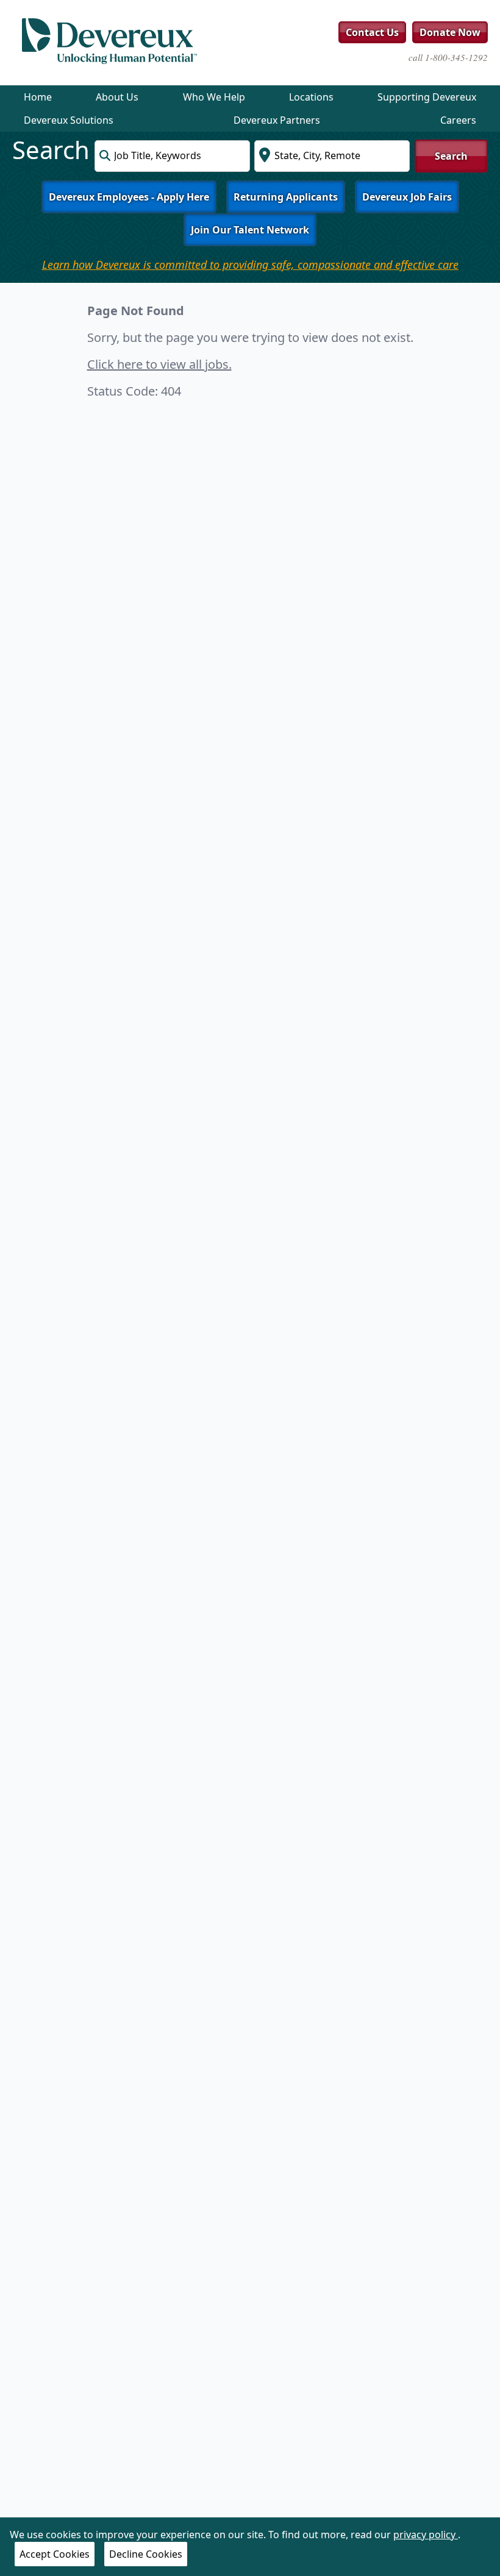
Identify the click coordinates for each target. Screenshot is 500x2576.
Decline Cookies (146, 2554)
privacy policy (426, 2535)
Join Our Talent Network (250, 230)
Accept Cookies (55, 2554)
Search (451, 156)
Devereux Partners (277, 120)
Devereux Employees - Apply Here (129, 197)
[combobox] (172, 156)
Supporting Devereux (427, 97)
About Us (117, 97)
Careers (458, 120)
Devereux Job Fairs (407, 197)
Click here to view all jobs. (159, 364)
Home (38, 97)
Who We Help (214, 97)
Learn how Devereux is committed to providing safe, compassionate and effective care (250, 265)
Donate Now (450, 32)
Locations (311, 97)
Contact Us (372, 32)
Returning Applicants (286, 197)
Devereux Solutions (69, 120)
